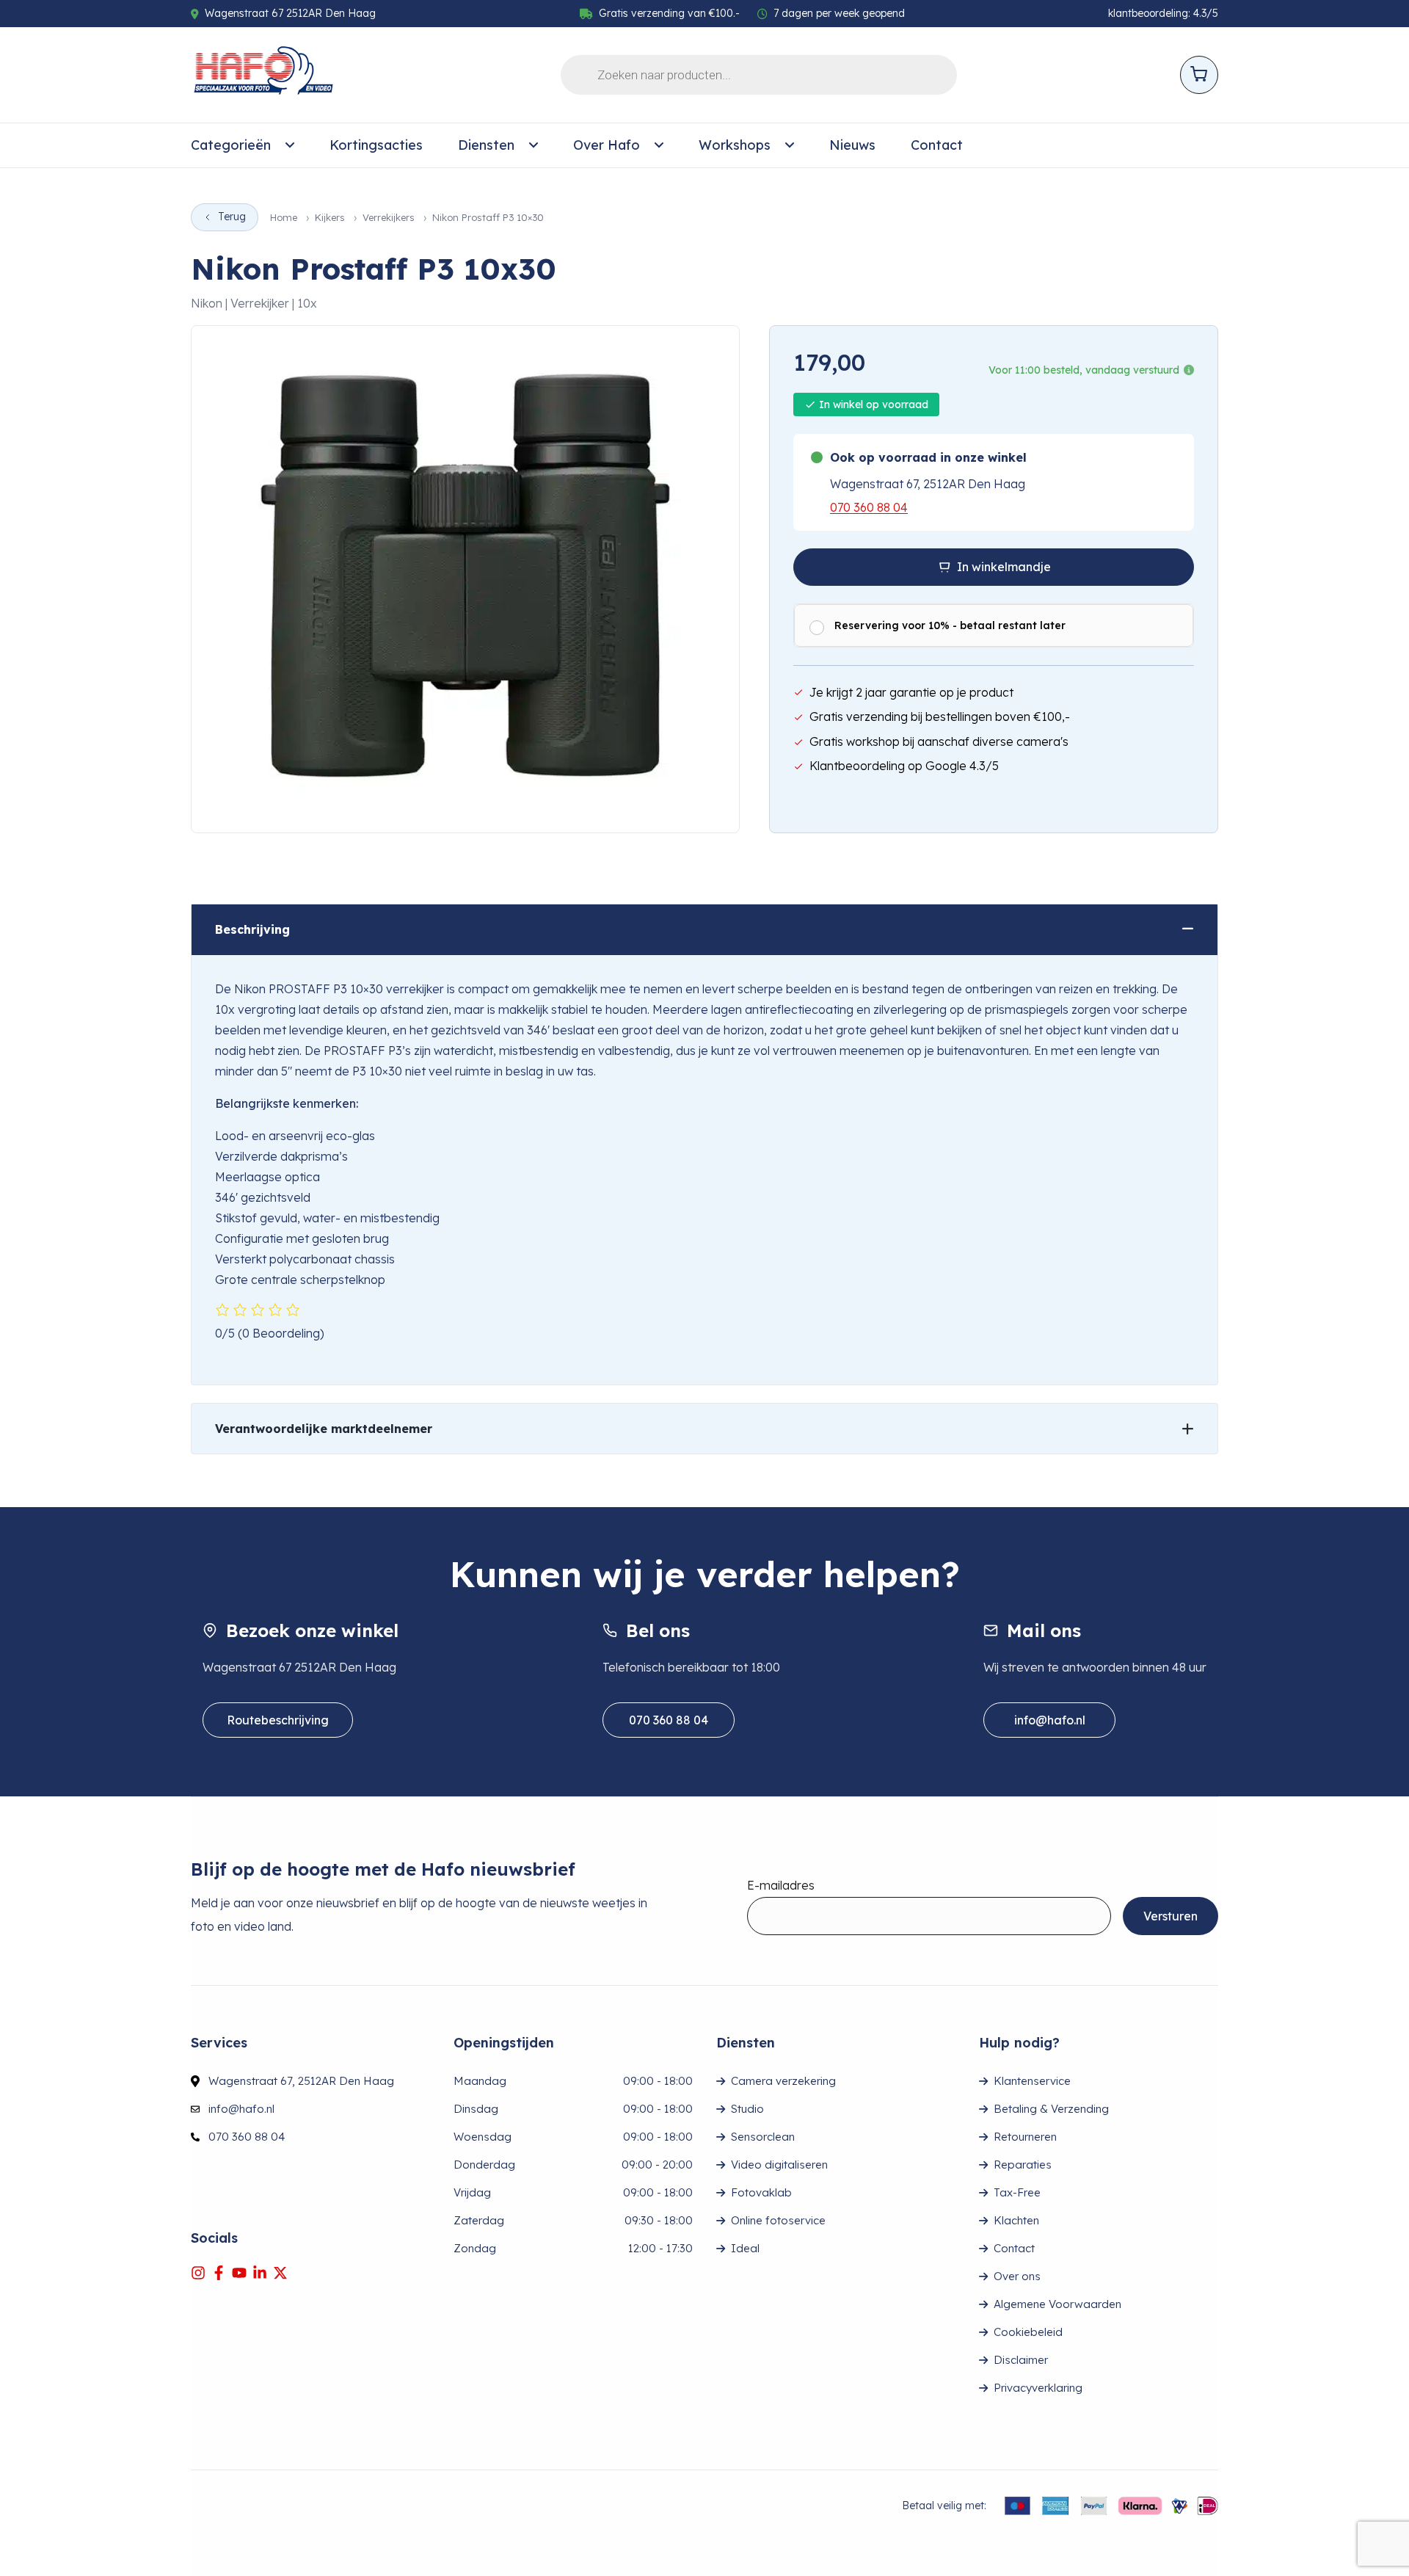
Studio (747, 2109)
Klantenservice (1032, 2081)
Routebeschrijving (278, 1720)
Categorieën (231, 145)
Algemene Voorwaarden (1057, 2304)
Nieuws (852, 145)
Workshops (735, 145)
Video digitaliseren (779, 2165)
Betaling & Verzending (1051, 2109)
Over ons (1017, 2276)
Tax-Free (1017, 2192)
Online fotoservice (778, 2220)
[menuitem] (243, 145)
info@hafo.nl (1050, 1720)
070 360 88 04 (869, 507)
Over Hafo (607, 145)
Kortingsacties (376, 145)
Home (284, 218)
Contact (937, 145)
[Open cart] (1199, 75)
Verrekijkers (389, 218)
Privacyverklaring (1038, 2388)
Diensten (486, 145)
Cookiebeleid (1028, 2332)
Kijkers (330, 218)
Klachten (1016, 2220)
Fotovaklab (761, 2192)
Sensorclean (763, 2137)
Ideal (745, 2248)
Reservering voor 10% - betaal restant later (950, 625)
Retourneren (1025, 2137)
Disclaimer (1021, 2360)
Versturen (1170, 1916)
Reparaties (1023, 2165)
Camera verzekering (783, 2081)
